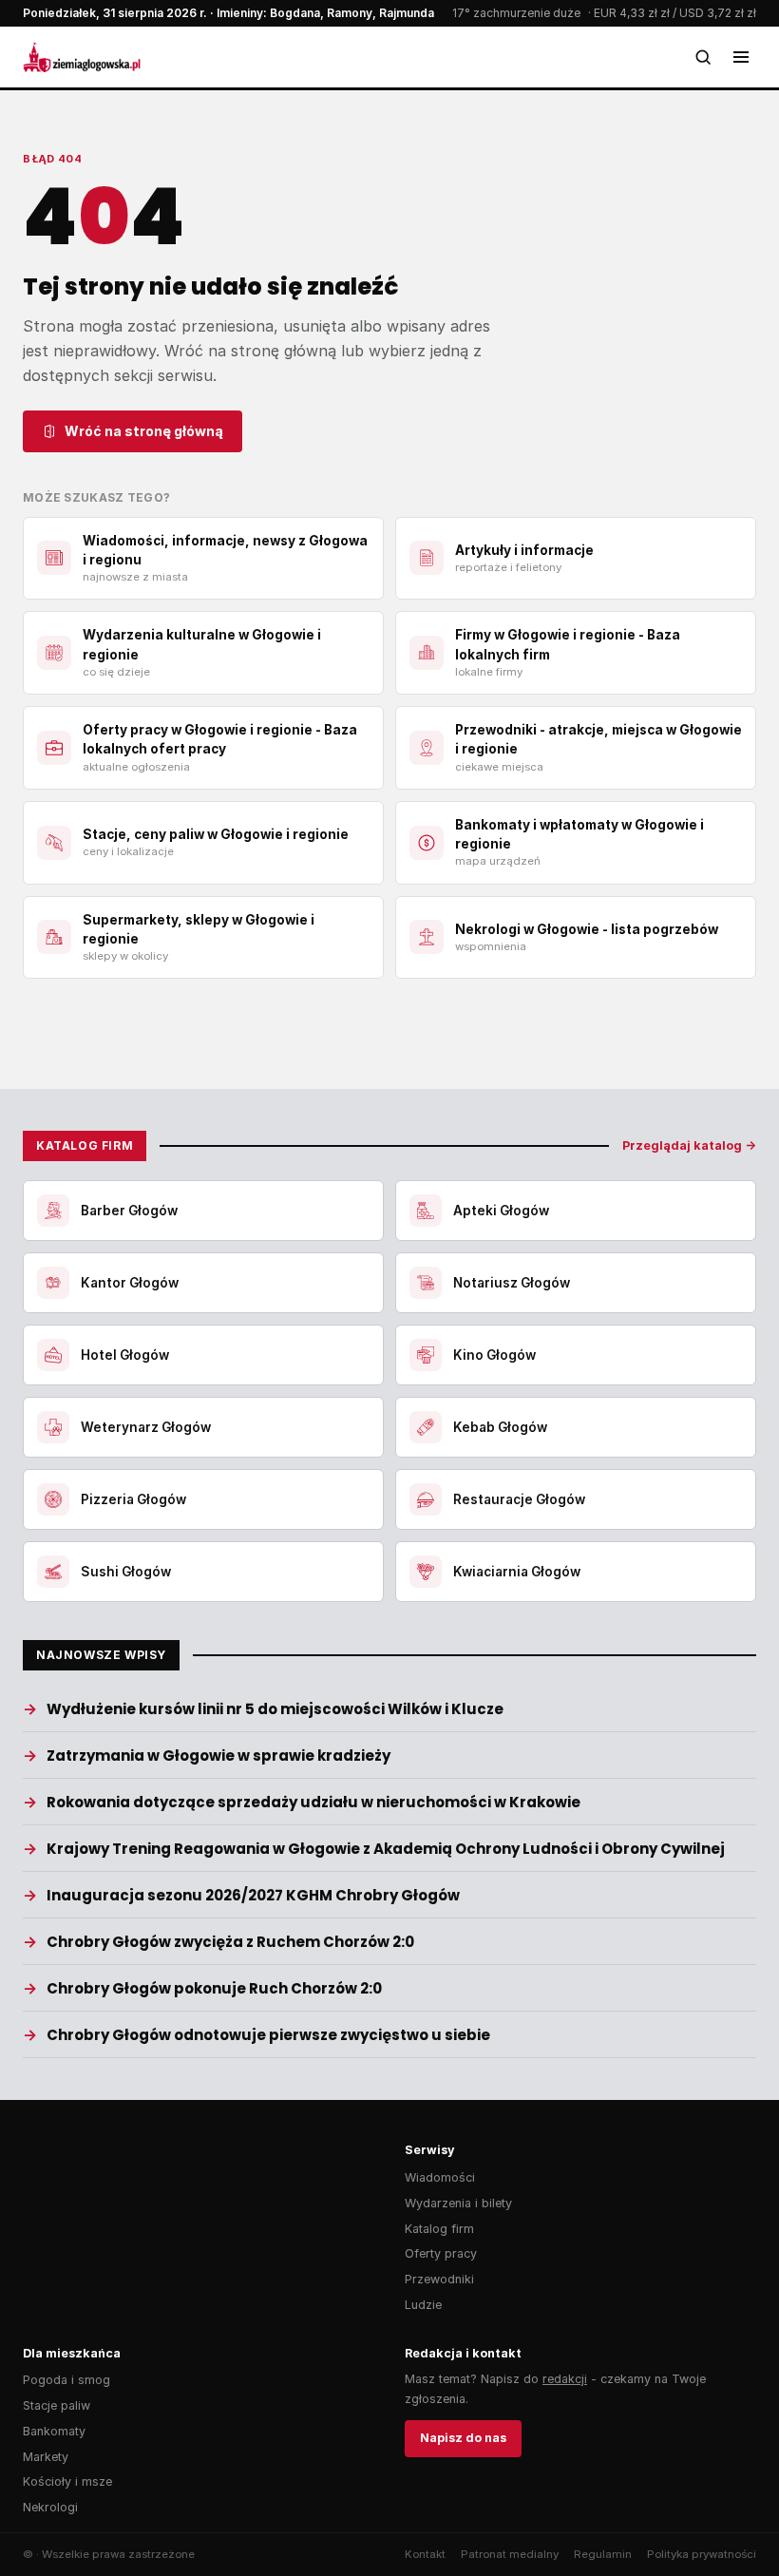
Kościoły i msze (67, 2481)
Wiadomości (440, 2177)
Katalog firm (439, 2229)
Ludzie (423, 2305)
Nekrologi (50, 2507)
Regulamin (603, 2554)
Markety (46, 2457)
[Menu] (741, 57)
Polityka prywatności (702, 2554)
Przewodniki (439, 2279)
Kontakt (425, 2554)
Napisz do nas (463, 2438)
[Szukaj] (703, 57)
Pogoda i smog (66, 2380)
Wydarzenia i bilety (458, 2203)
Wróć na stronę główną (144, 431)
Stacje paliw (57, 2405)
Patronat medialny (510, 2554)
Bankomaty (54, 2431)
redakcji (565, 2379)
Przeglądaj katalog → (689, 1145)
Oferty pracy (441, 2253)
